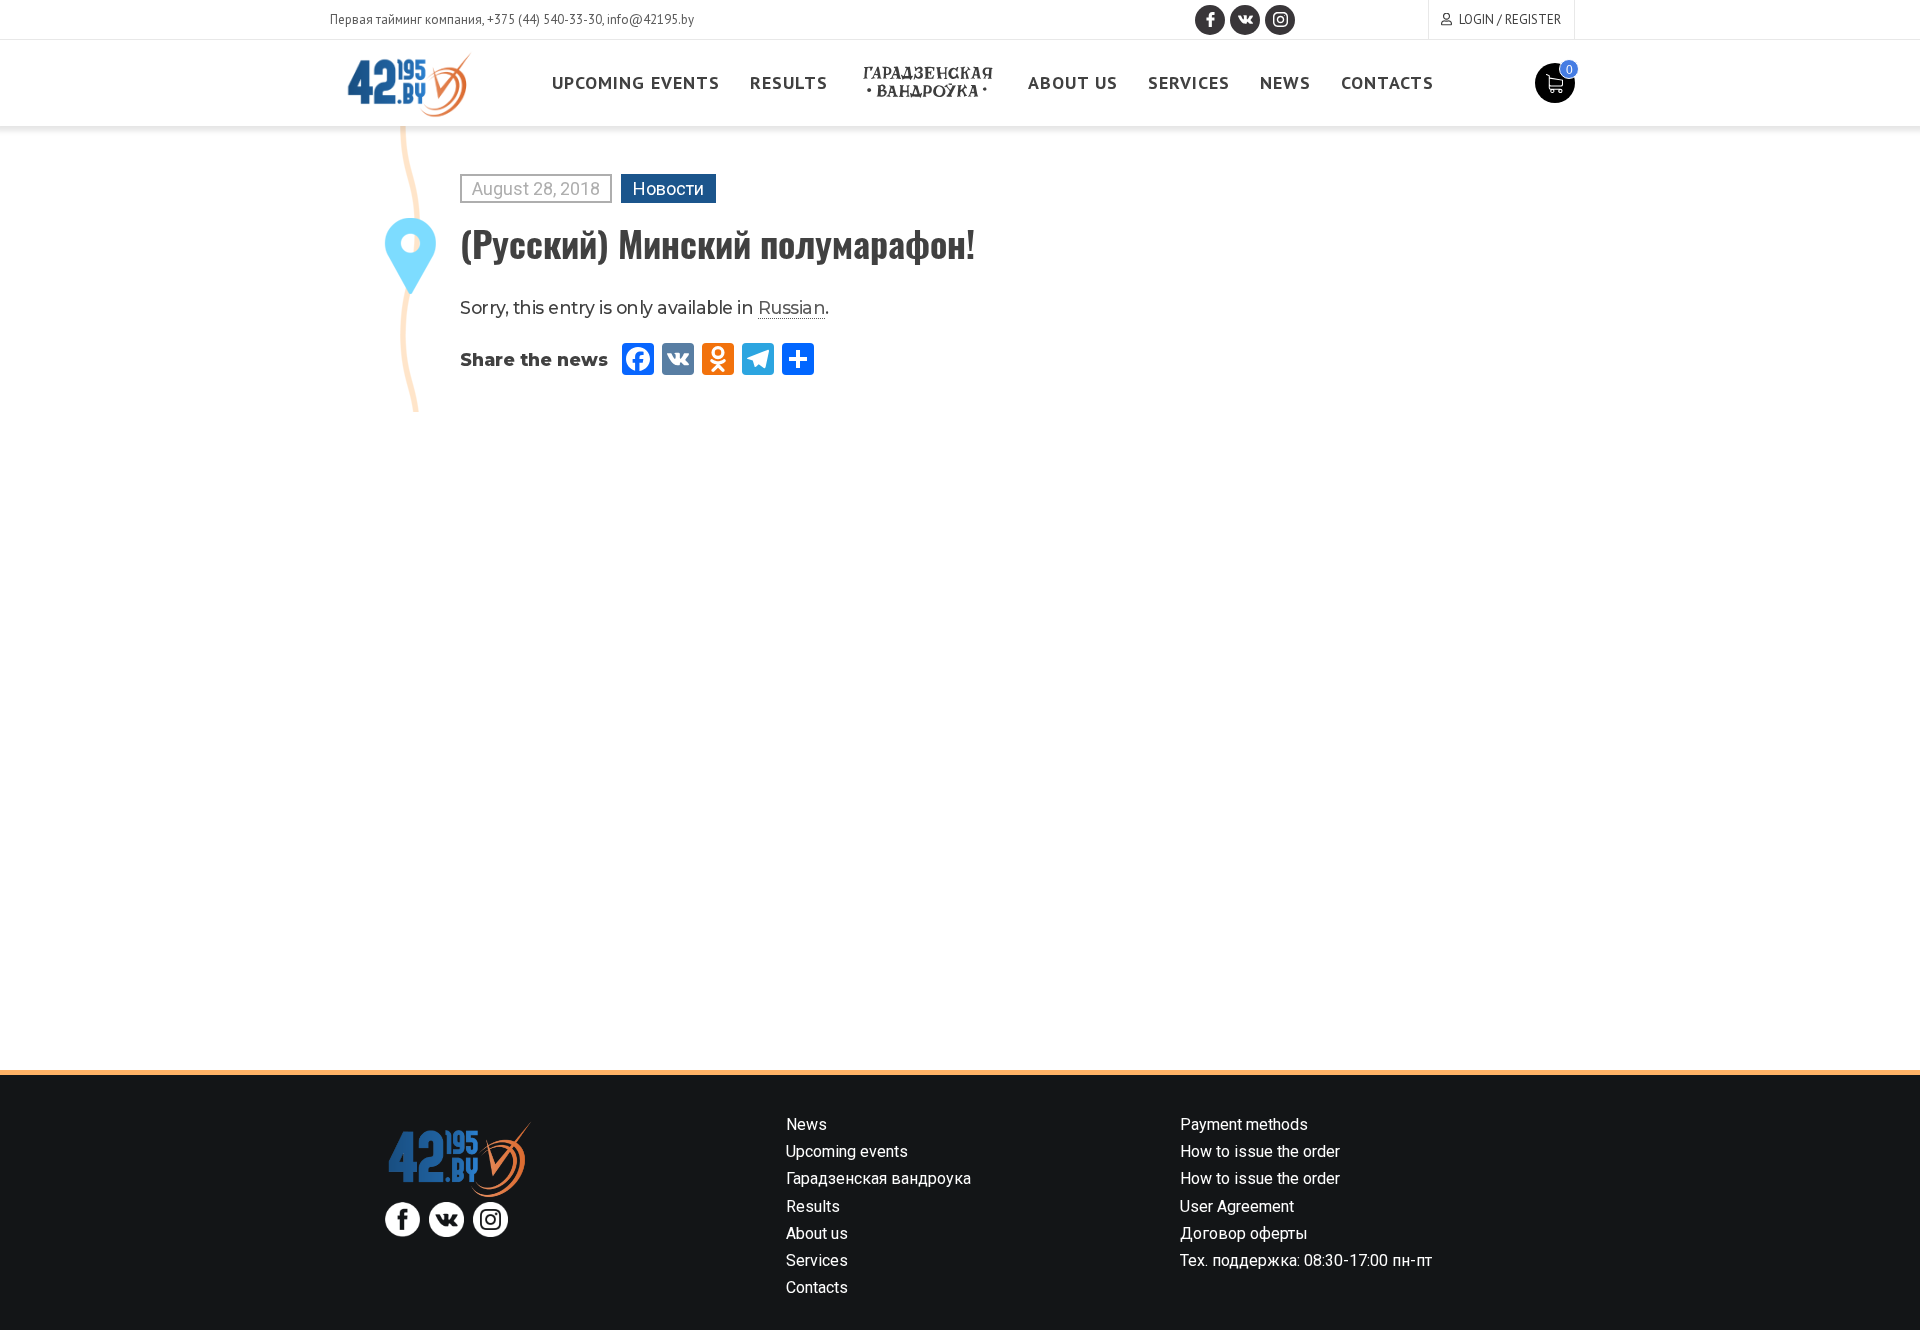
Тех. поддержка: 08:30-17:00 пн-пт (1306, 1260)
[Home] (460, 1158)
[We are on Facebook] (1210, 20)
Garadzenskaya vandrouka (928, 82)
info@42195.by (650, 19)
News (1285, 82)
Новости (668, 188)
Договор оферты (1244, 1233)
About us (1073, 82)
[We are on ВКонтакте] (1245, 20)
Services (1189, 82)
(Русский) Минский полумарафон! (717, 242)
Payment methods (1244, 1124)
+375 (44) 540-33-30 (544, 19)
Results (789, 82)
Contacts (1387, 82)
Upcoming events (636, 82)
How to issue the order (1260, 1151)
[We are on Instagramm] (1280, 20)
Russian (792, 307)
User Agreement (1237, 1206)
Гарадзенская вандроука (878, 1178)
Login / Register (1510, 19)
